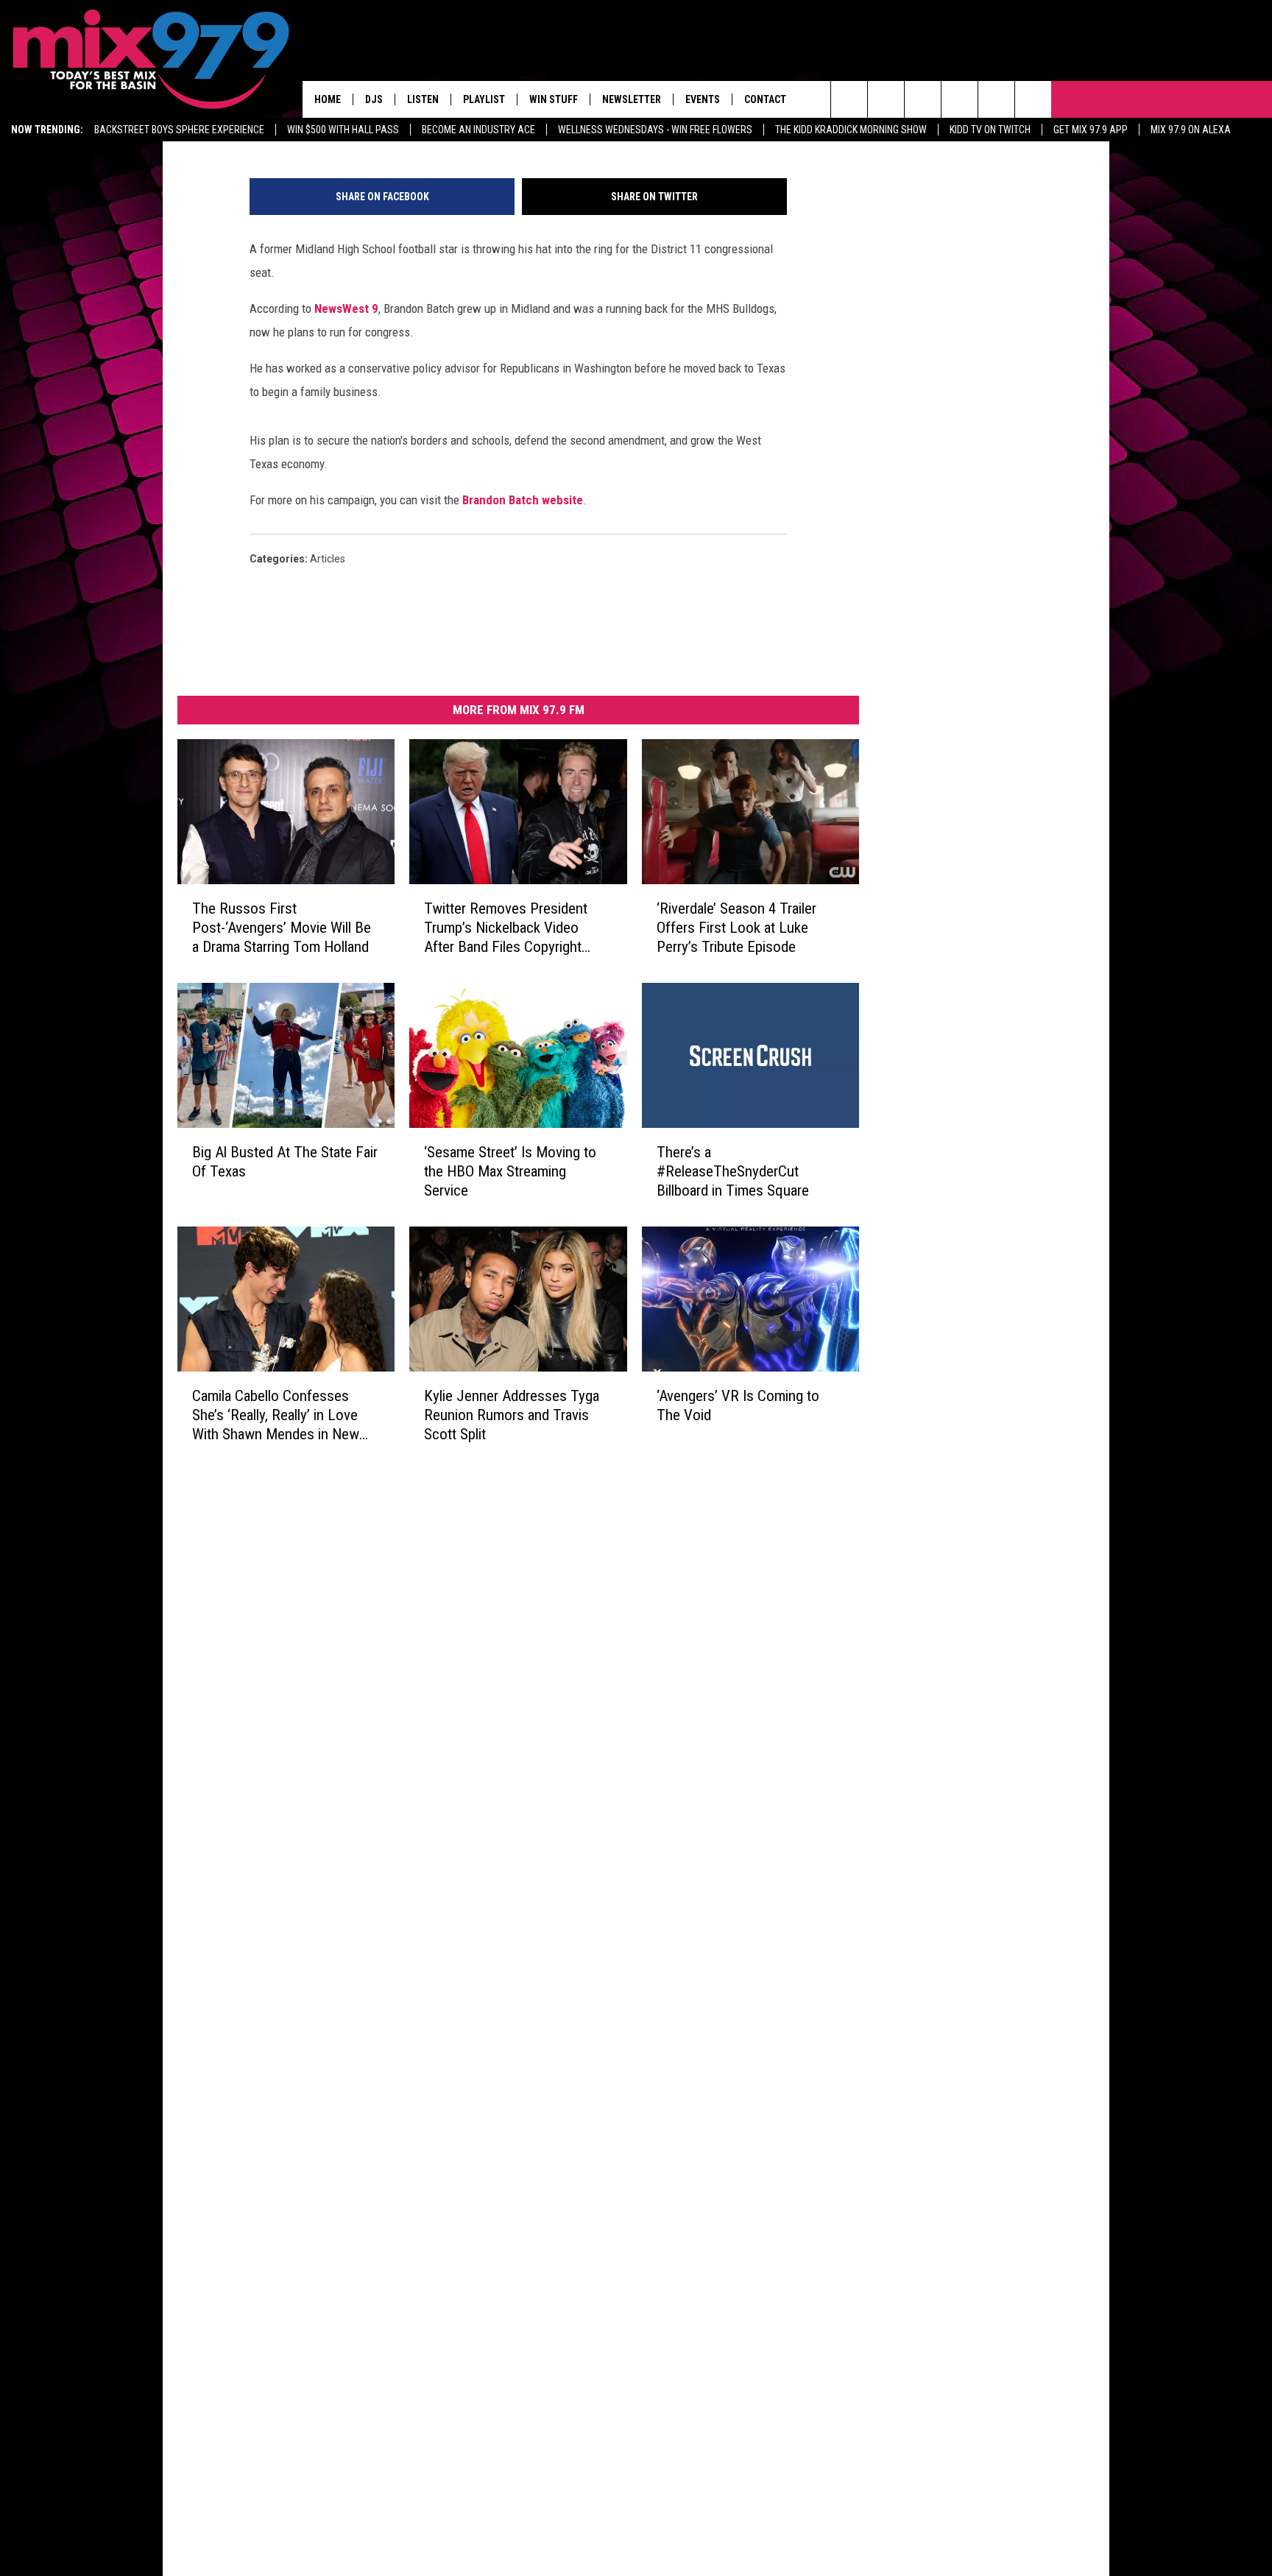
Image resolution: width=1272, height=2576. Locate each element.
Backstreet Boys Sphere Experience (179, 130)
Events (703, 99)
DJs (374, 99)
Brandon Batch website (523, 500)
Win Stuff (554, 99)
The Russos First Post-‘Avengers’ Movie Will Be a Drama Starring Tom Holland (282, 928)
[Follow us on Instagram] (960, 99)
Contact (765, 99)
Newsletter (632, 99)
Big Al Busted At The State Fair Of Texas (285, 1162)
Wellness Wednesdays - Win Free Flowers (655, 130)
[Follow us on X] (1033, 99)
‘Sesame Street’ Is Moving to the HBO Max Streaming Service (510, 1171)
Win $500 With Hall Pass (343, 130)
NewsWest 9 (346, 308)
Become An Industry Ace (478, 130)
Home (328, 99)
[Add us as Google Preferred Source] (886, 99)
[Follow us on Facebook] (923, 99)
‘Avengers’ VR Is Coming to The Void (738, 1405)
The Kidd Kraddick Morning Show (851, 130)
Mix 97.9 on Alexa (1191, 130)
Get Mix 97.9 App (1091, 130)
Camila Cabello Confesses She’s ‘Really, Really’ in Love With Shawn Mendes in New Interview (276, 1415)
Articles (328, 559)
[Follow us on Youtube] (996, 99)
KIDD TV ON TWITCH (990, 130)
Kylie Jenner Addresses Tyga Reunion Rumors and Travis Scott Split (512, 1415)
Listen (423, 99)
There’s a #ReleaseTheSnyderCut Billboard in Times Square (733, 1171)
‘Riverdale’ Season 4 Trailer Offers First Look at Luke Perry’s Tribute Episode (736, 928)
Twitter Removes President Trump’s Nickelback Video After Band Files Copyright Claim (506, 928)
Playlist (484, 99)
